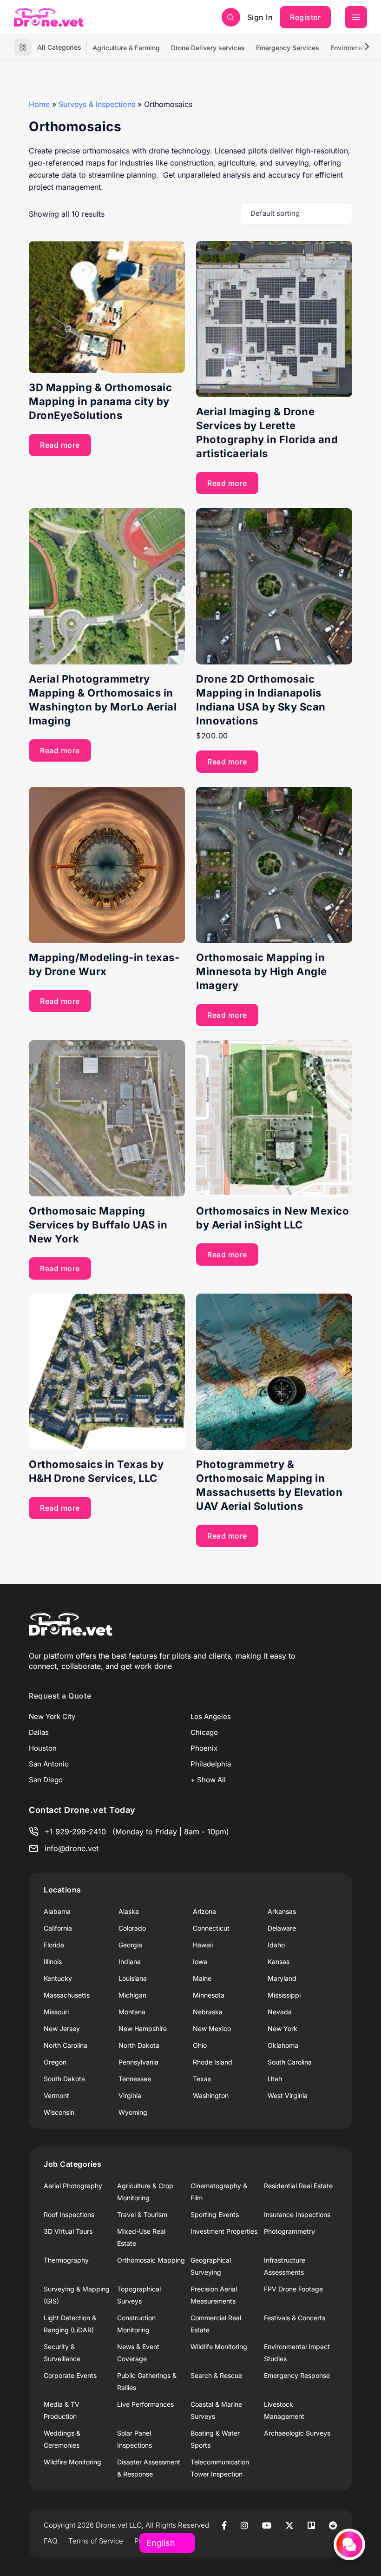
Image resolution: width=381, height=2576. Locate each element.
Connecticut (211, 1928)
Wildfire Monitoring (72, 2462)
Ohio (200, 2045)
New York (282, 2028)
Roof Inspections (69, 2214)
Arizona (204, 1911)
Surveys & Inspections (97, 104)
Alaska (129, 1911)
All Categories (59, 47)
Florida (54, 1945)
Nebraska (208, 2012)
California (58, 1928)
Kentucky (58, 1978)
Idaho (276, 1945)
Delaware (282, 1928)
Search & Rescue (216, 2375)
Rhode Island (213, 2062)
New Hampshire (143, 2028)
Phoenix (204, 1748)
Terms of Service (96, 2541)
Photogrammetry (289, 2231)
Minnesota (209, 1995)
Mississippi (284, 1995)
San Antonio (49, 1764)
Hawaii (203, 1945)
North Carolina (66, 2045)
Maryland (282, 1978)
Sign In (260, 17)
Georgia (130, 1945)
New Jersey (62, 2028)
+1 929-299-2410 (75, 1832)
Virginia (130, 2095)
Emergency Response (297, 2375)
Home (39, 104)
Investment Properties (224, 2231)
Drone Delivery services (208, 48)
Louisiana (133, 1978)
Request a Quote (60, 1696)
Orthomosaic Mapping (151, 2260)
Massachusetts (67, 1995)
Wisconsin (59, 2112)
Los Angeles (211, 1716)
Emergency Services (288, 48)
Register (305, 17)
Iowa (200, 1962)
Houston (43, 1748)
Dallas (39, 1732)
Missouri (56, 2012)
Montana (132, 2012)
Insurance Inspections (297, 2214)
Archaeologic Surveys (297, 2433)
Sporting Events (215, 2214)
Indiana (130, 1962)
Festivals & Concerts (295, 2318)
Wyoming (133, 2112)
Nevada (280, 2012)
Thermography (66, 2260)
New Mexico (212, 2028)
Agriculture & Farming (126, 48)
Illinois (53, 1962)
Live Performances (145, 2404)
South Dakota (64, 2079)
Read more (60, 445)
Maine (202, 1978)
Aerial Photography (73, 2186)
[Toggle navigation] (356, 17)
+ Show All (208, 1780)
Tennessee (135, 2079)
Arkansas (282, 1911)
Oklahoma (283, 2045)
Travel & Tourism (142, 2214)
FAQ (50, 2541)
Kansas (279, 1962)
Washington (211, 2095)
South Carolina (290, 2062)
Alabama (57, 1911)
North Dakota (139, 2045)
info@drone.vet (72, 1848)
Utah (275, 2079)
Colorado (132, 1928)
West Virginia (288, 2095)
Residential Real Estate (298, 2186)
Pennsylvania (138, 2062)
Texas (202, 2079)
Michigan (132, 1995)
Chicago (204, 1732)
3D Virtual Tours (68, 2231)
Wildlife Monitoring (219, 2347)
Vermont (56, 2095)
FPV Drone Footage (293, 2289)
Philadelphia (211, 1764)
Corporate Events (70, 2375)
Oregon (55, 2062)
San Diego (46, 1780)
